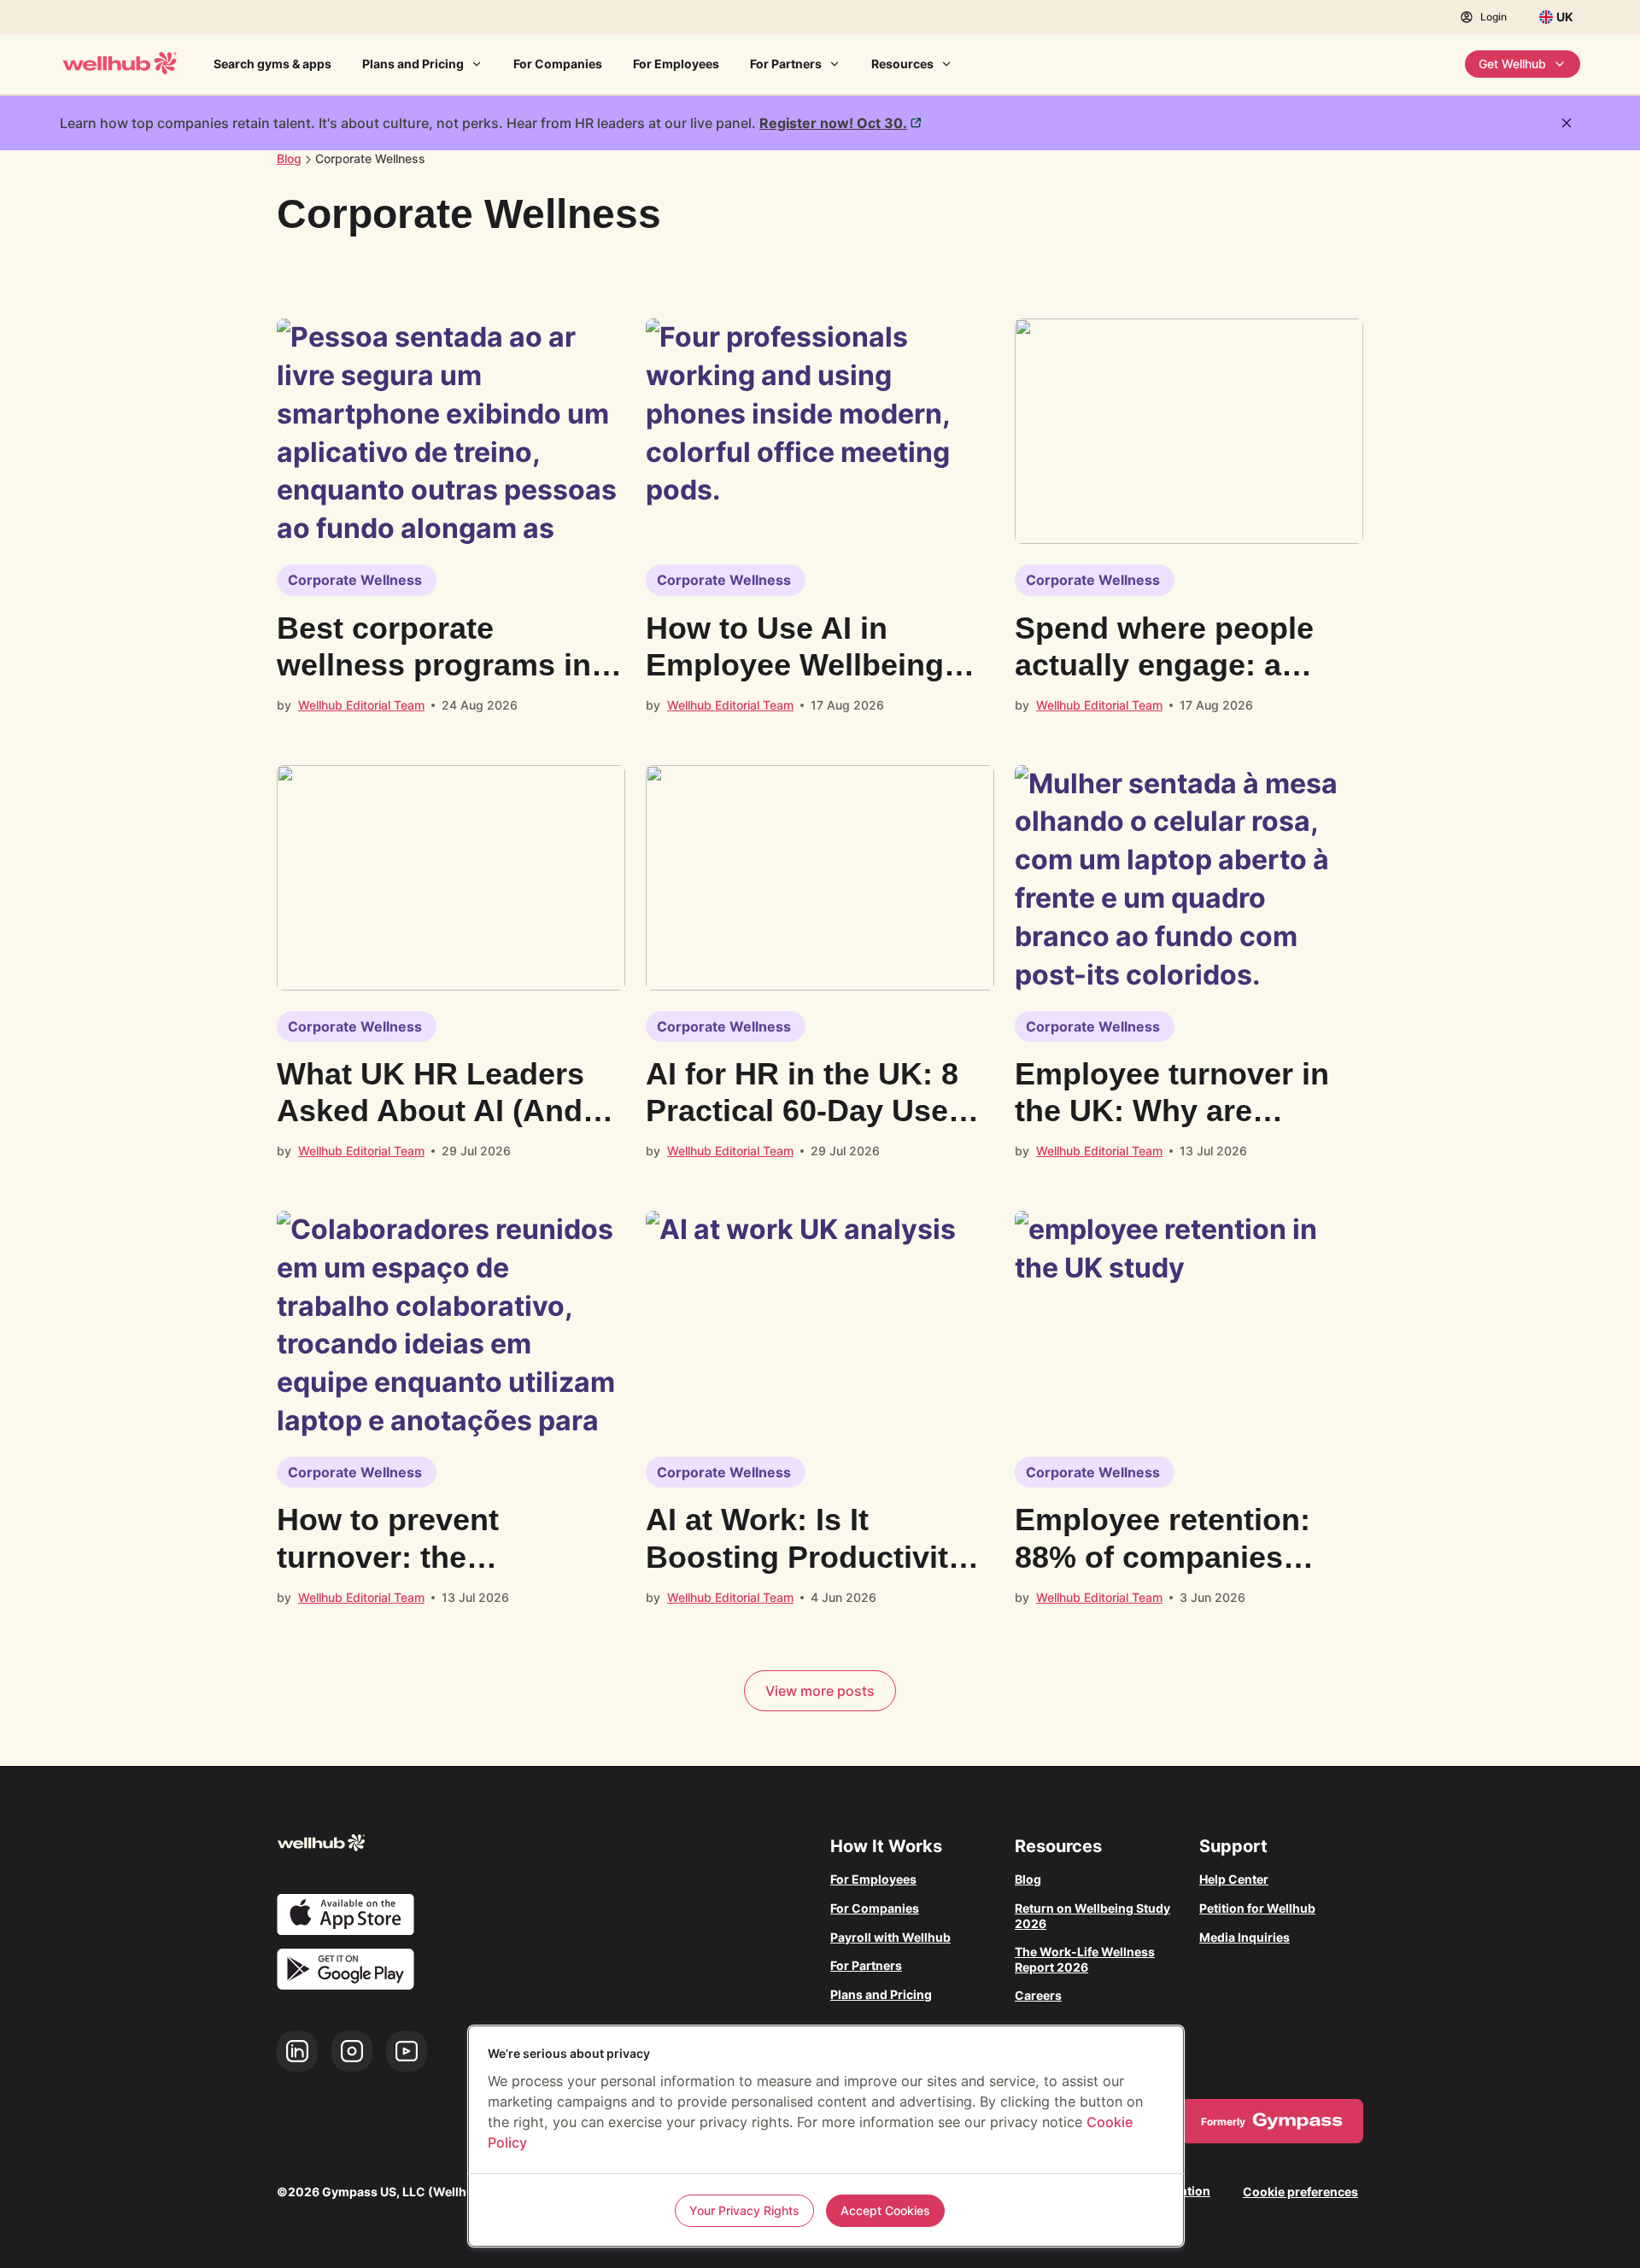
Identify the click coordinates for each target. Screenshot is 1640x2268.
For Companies (558, 64)
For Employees (676, 64)
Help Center (1234, 1879)
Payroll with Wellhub (890, 1937)
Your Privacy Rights (744, 2210)
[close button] (1567, 123)
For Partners (786, 64)
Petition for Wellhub (1257, 1908)
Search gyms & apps (272, 64)
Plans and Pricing (413, 64)
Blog (289, 158)
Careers (1038, 1995)
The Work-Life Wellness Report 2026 (1085, 1959)
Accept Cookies (885, 2210)
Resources (902, 64)
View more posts (820, 1691)
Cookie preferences (1300, 2192)
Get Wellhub (1512, 64)
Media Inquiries (1245, 1937)
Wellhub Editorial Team (361, 705)
